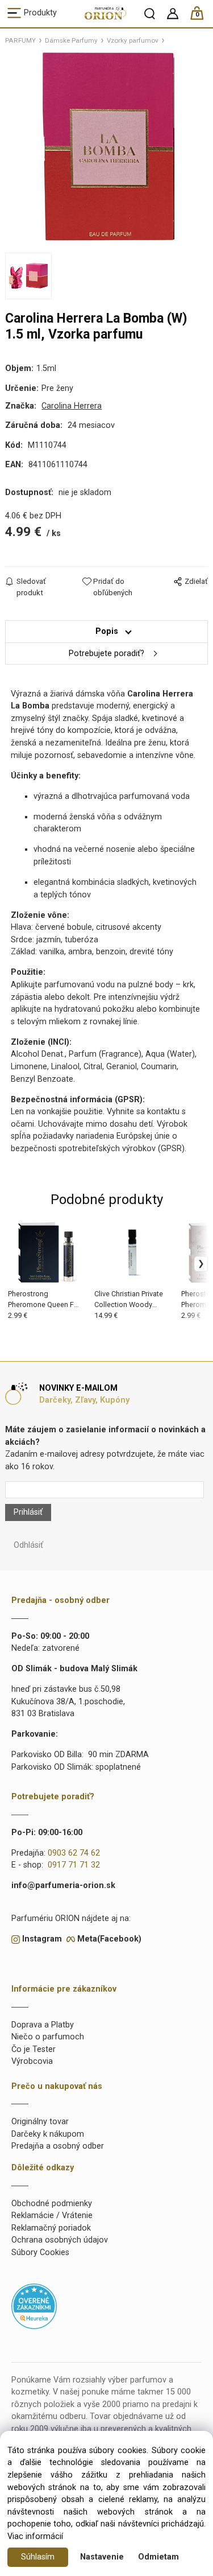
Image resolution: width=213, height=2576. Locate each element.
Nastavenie (102, 2557)
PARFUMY (20, 40)
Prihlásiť (28, 1512)
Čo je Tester (34, 2049)
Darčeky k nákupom (48, 2134)
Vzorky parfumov (133, 40)
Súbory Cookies (40, 2253)
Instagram (42, 1939)
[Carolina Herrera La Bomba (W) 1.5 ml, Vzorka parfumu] (107, 147)
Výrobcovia (32, 2061)
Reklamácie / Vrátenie (52, 2216)
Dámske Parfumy (71, 40)
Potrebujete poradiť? (106, 654)
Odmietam (158, 2557)
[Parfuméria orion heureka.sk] (34, 2306)
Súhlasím (38, 2557)
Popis (107, 631)
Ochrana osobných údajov (60, 2240)
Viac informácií (35, 2536)
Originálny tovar (40, 2122)
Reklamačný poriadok (51, 2228)
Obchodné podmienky (52, 2204)
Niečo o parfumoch (48, 2037)
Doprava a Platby (43, 2025)
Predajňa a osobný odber (58, 2146)
